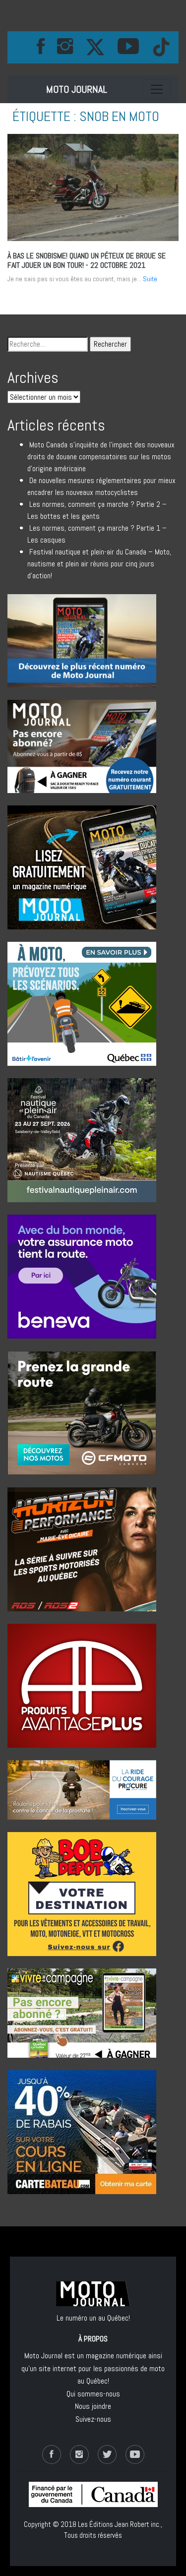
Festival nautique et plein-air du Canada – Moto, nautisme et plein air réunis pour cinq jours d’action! (99, 564)
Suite (150, 279)
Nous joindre (93, 2406)
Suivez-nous (93, 2419)
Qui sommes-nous (93, 2394)
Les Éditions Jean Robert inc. (119, 2524)
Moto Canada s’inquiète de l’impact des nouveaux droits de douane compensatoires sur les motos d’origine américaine (101, 457)
